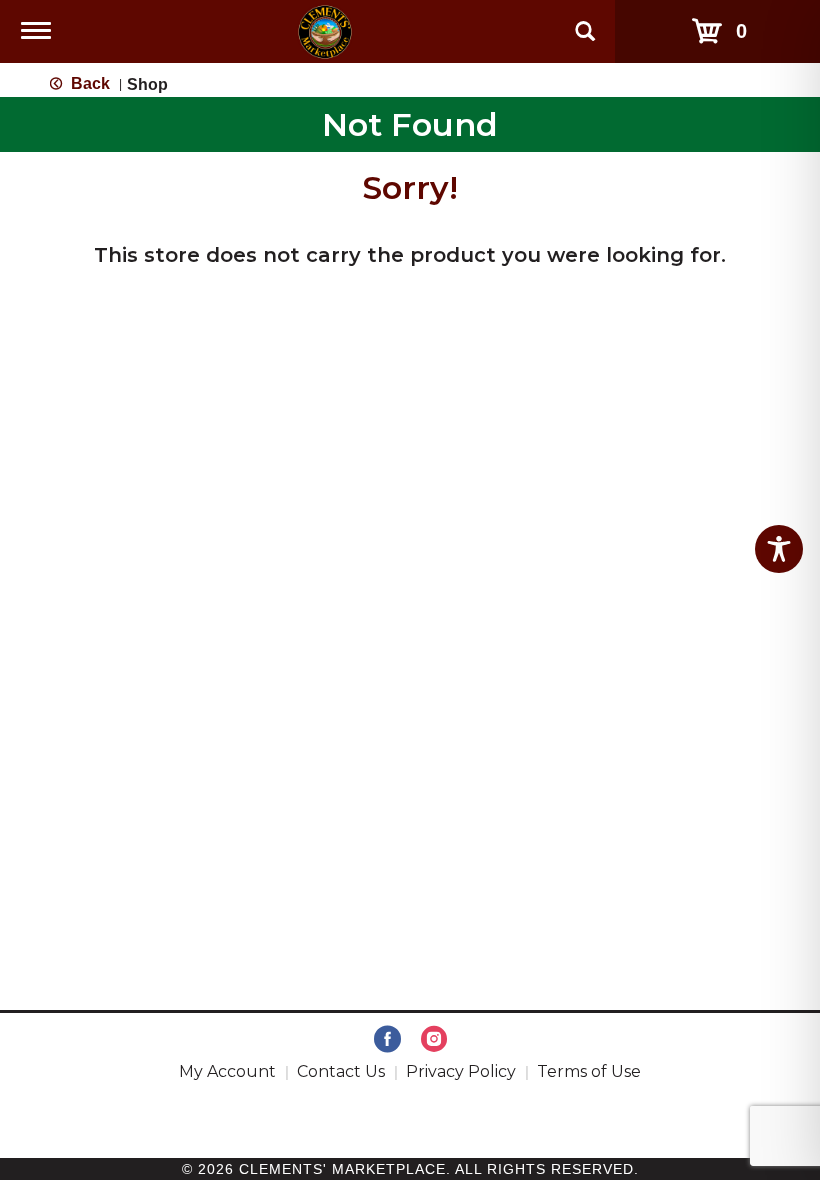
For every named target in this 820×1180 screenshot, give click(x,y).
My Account (227, 1071)
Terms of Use (589, 1071)
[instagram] (434, 1040)
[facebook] (387, 1040)
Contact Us (341, 1071)
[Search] (585, 22)
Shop (147, 84)
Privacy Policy (461, 1071)
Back (88, 83)
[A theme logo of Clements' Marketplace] (325, 30)
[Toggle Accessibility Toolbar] (779, 549)
